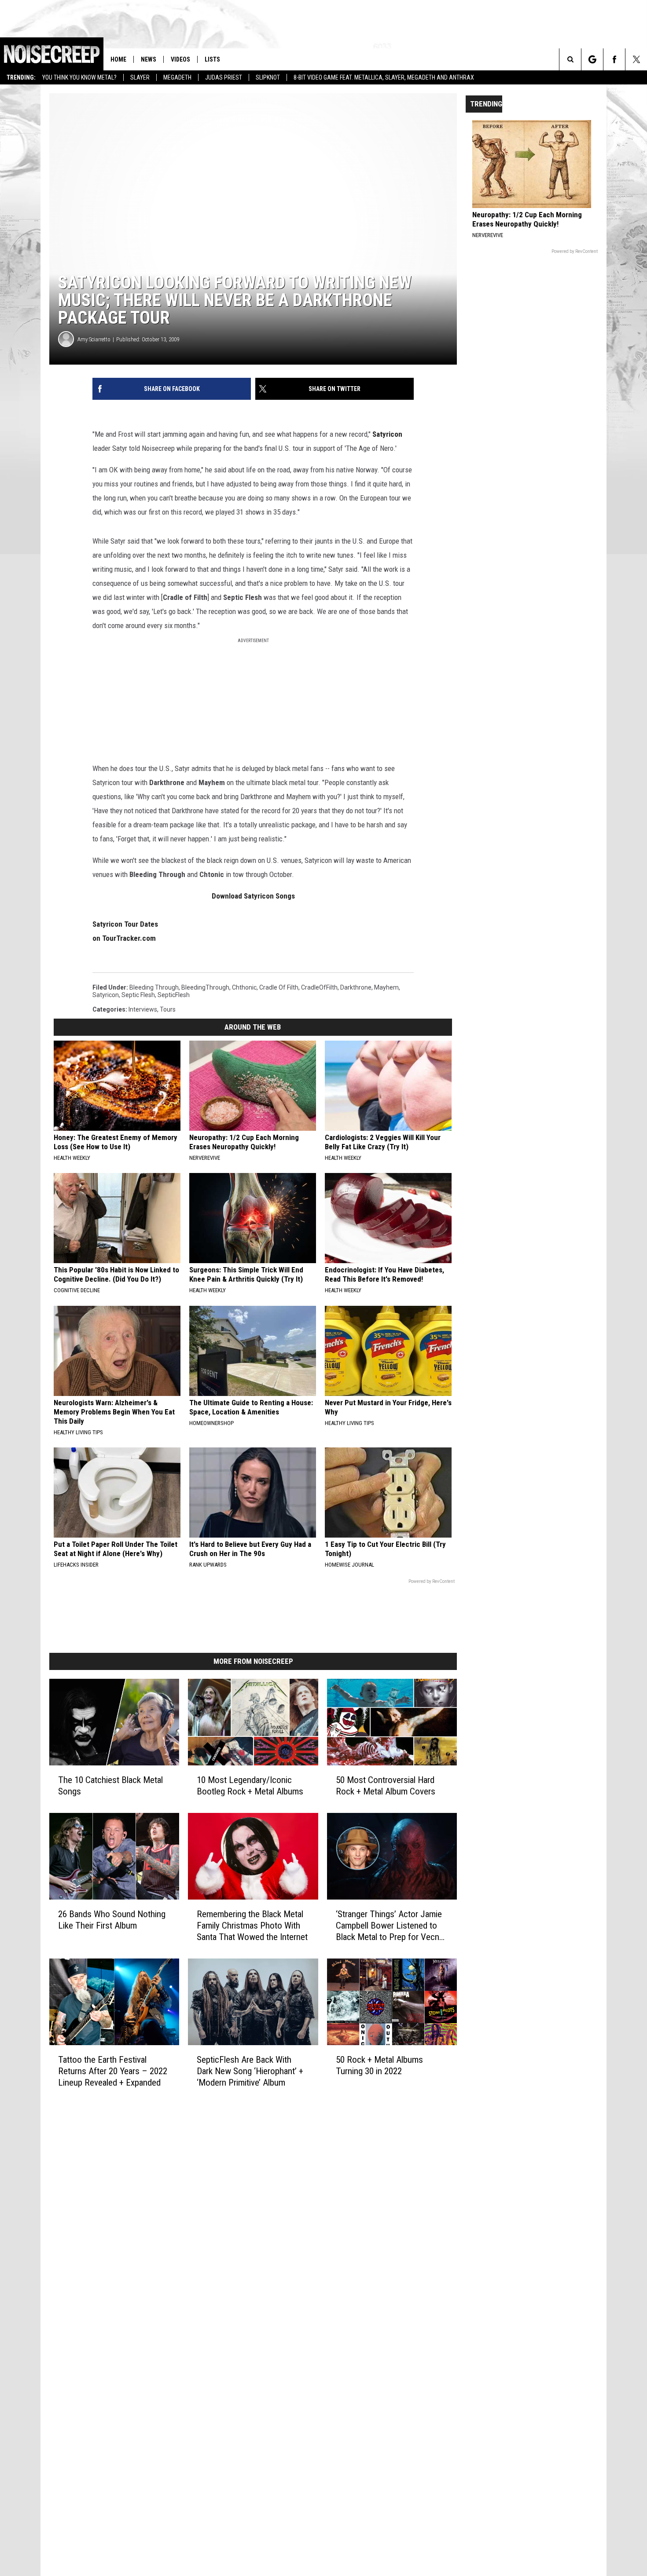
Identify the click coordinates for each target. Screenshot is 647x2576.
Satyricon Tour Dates (125, 924)
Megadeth (177, 77)
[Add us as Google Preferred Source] (592, 59)
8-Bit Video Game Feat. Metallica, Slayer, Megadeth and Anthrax (384, 77)
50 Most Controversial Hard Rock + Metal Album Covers (386, 1786)
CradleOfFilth (319, 987)
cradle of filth (279, 987)
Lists (212, 59)
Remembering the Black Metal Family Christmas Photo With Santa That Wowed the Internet (252, 1926)
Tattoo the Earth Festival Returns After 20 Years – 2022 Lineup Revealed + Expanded (113, 2071)
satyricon (106, 995)
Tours (168, 1009)
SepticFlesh (174, 995)
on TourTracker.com (124, 938)
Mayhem (386, 987)
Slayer (140, 77)
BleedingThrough (205, 987)
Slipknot (268, 77)
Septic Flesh (138, 995)
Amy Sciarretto (94, 339)
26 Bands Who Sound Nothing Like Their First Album (112, 1920)
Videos (180, 59)
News (149, 59)
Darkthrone (356, 987)
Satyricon (387, 434)
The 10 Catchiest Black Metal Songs (110, 1786)
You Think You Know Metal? (79, 77)
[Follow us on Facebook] (614, 59)
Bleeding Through (154, 987)
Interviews (143, 1009)
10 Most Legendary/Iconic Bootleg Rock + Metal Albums (250, 1786)
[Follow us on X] (636, 59)
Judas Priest (224, 77)
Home (118, 59)
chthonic (244, 987)
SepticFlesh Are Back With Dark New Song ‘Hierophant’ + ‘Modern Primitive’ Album (250, 2071)
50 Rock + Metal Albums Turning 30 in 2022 (379, 2065)
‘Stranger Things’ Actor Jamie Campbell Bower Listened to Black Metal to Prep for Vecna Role (390, 1926)
